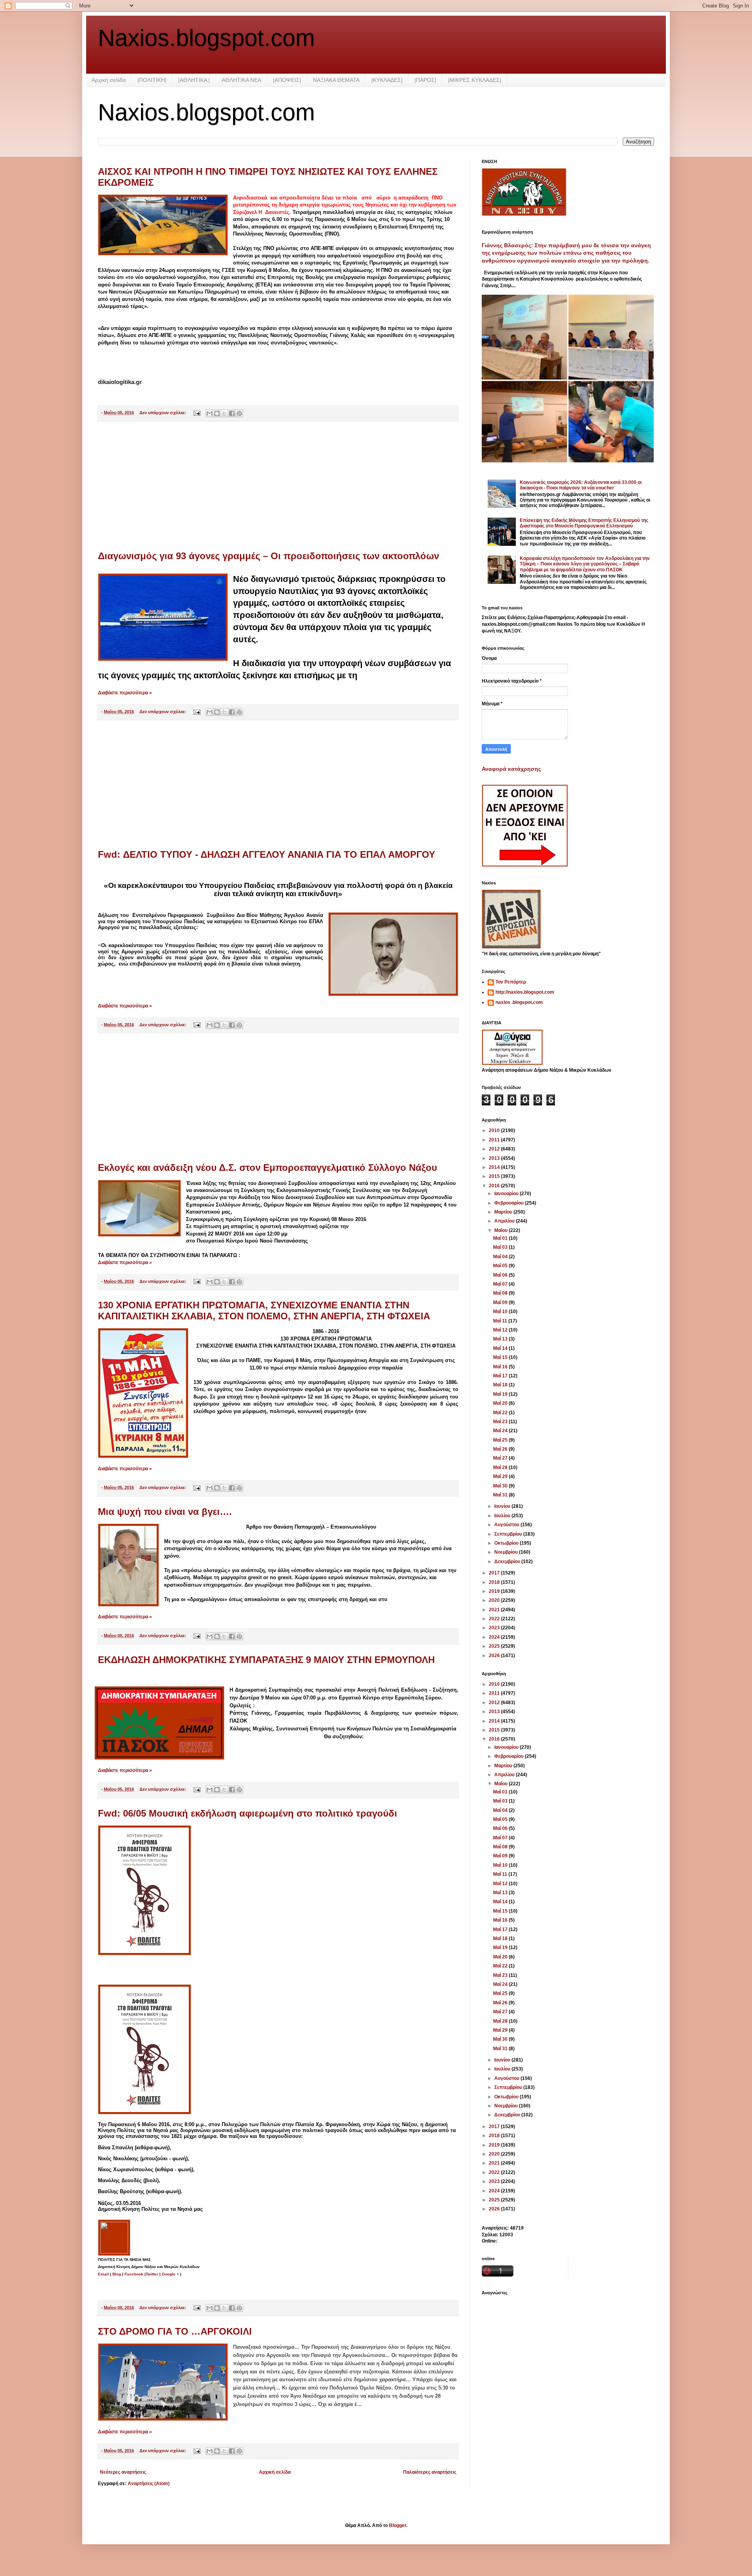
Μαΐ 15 (501, 1357)
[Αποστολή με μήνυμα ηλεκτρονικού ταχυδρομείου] (210, 413)
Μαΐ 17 (501, 1376)
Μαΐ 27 (501, 1458)
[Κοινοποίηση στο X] (224, 413)
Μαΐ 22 (501, 1413)
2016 (495, 1186)
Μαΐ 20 (501, 1403)
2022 (495, 1619)
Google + (170, 2274)
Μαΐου (502, 1230)
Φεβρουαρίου (510, 1203)
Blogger (398, 2525)
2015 (495, 1176)
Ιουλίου (503, 1516)
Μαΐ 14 (501, 1348)
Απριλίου (505, 1221)
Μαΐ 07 (501, 1284)
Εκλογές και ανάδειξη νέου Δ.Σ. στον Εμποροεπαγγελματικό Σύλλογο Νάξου (268, 1168)
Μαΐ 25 (501, 1440)
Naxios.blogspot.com (206, 38)
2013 (495, 1158)
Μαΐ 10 (501, 1312)
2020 (495, 1600)
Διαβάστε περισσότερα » (125, 693)
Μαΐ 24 (501, 1431)
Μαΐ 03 (501, 1247)
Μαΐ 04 (501, 1257)
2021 (495, 1610)
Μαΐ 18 (501, 1385)
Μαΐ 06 (501, 1275)
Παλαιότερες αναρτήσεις (430, 2472)
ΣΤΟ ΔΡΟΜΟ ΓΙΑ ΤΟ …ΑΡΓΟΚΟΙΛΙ (175, 2331)
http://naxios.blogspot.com (525, 992)
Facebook (134, 2274)
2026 (495, 1656)
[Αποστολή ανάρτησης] (197, 413)
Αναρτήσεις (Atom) (149, 2484)
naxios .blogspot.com (519, 1002)
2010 (495, 1130)
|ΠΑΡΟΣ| (425, 80)
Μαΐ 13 (501, 1339)
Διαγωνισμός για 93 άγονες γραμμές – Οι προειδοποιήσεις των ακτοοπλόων (268, 556)
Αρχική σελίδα (109, 80)
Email (103, 2274)
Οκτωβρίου (507, 1543)
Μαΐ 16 (501, 1367)
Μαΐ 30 (501, 1486)
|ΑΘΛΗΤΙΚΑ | (194, 80)
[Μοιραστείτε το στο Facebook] (232, 413)
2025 (495, 1646)
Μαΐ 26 (501, 1449)
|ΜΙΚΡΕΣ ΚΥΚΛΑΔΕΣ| (475, 80)
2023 (495, 1628)
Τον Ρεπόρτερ (511, 982)
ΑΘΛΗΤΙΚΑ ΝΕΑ (241, 80)
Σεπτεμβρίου (509, 1534)
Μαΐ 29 (501, 1476)
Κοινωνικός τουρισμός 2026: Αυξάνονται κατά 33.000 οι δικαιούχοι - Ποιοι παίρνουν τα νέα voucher (581, 485)
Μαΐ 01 (501, 1238)
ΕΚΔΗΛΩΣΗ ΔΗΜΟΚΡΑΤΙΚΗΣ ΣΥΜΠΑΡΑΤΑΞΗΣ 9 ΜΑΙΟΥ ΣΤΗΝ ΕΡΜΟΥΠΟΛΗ (266, 1660)
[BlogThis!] (217, 413)
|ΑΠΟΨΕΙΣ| (287, 80)
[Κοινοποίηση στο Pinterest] (239, 413)
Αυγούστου (507, 1525)
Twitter (153, 2274)
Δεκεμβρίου (508, 1562)
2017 (495, 1573)
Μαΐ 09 (501, 1302)
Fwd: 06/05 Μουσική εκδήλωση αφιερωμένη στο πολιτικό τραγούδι (248, 1813)
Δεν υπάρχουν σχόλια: (163, 413)
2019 (495, 1591)
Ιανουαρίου (507, 1194)
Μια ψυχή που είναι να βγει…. (165, 1512)
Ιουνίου (503, 1506)
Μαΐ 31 (501, 1495)
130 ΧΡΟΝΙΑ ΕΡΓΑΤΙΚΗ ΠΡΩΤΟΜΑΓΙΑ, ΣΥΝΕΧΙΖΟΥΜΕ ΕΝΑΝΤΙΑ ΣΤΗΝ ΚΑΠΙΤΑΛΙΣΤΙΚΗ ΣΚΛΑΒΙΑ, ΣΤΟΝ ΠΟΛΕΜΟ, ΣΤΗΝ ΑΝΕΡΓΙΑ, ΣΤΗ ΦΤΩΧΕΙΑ (264, 1311)
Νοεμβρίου (507, 1552)
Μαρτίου (504, 1212)
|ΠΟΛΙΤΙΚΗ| (152, 80)
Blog (117, 2274)
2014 (495, 1167)
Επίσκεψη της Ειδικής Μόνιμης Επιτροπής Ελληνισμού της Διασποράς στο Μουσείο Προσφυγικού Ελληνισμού (584, 523)
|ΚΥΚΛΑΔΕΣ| (387, 80)
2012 (495, 1149)
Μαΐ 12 (501, 1330)
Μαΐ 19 (501, 1394)
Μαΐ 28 (501, 1467)
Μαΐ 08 (501, 1293)
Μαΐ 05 (501, 1266)
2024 (495, 1637)
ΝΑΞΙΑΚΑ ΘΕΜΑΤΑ (336, 80)
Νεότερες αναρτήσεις (123, 2472)
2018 (495, 1582)
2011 (495, 1140)
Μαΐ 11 (501, 1321)
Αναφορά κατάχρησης (511, 769)
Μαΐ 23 (501, 1422)
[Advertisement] (278, 486)
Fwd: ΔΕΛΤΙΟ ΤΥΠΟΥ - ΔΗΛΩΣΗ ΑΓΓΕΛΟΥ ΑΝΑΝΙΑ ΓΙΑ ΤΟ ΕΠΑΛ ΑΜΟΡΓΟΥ (267, 854)
